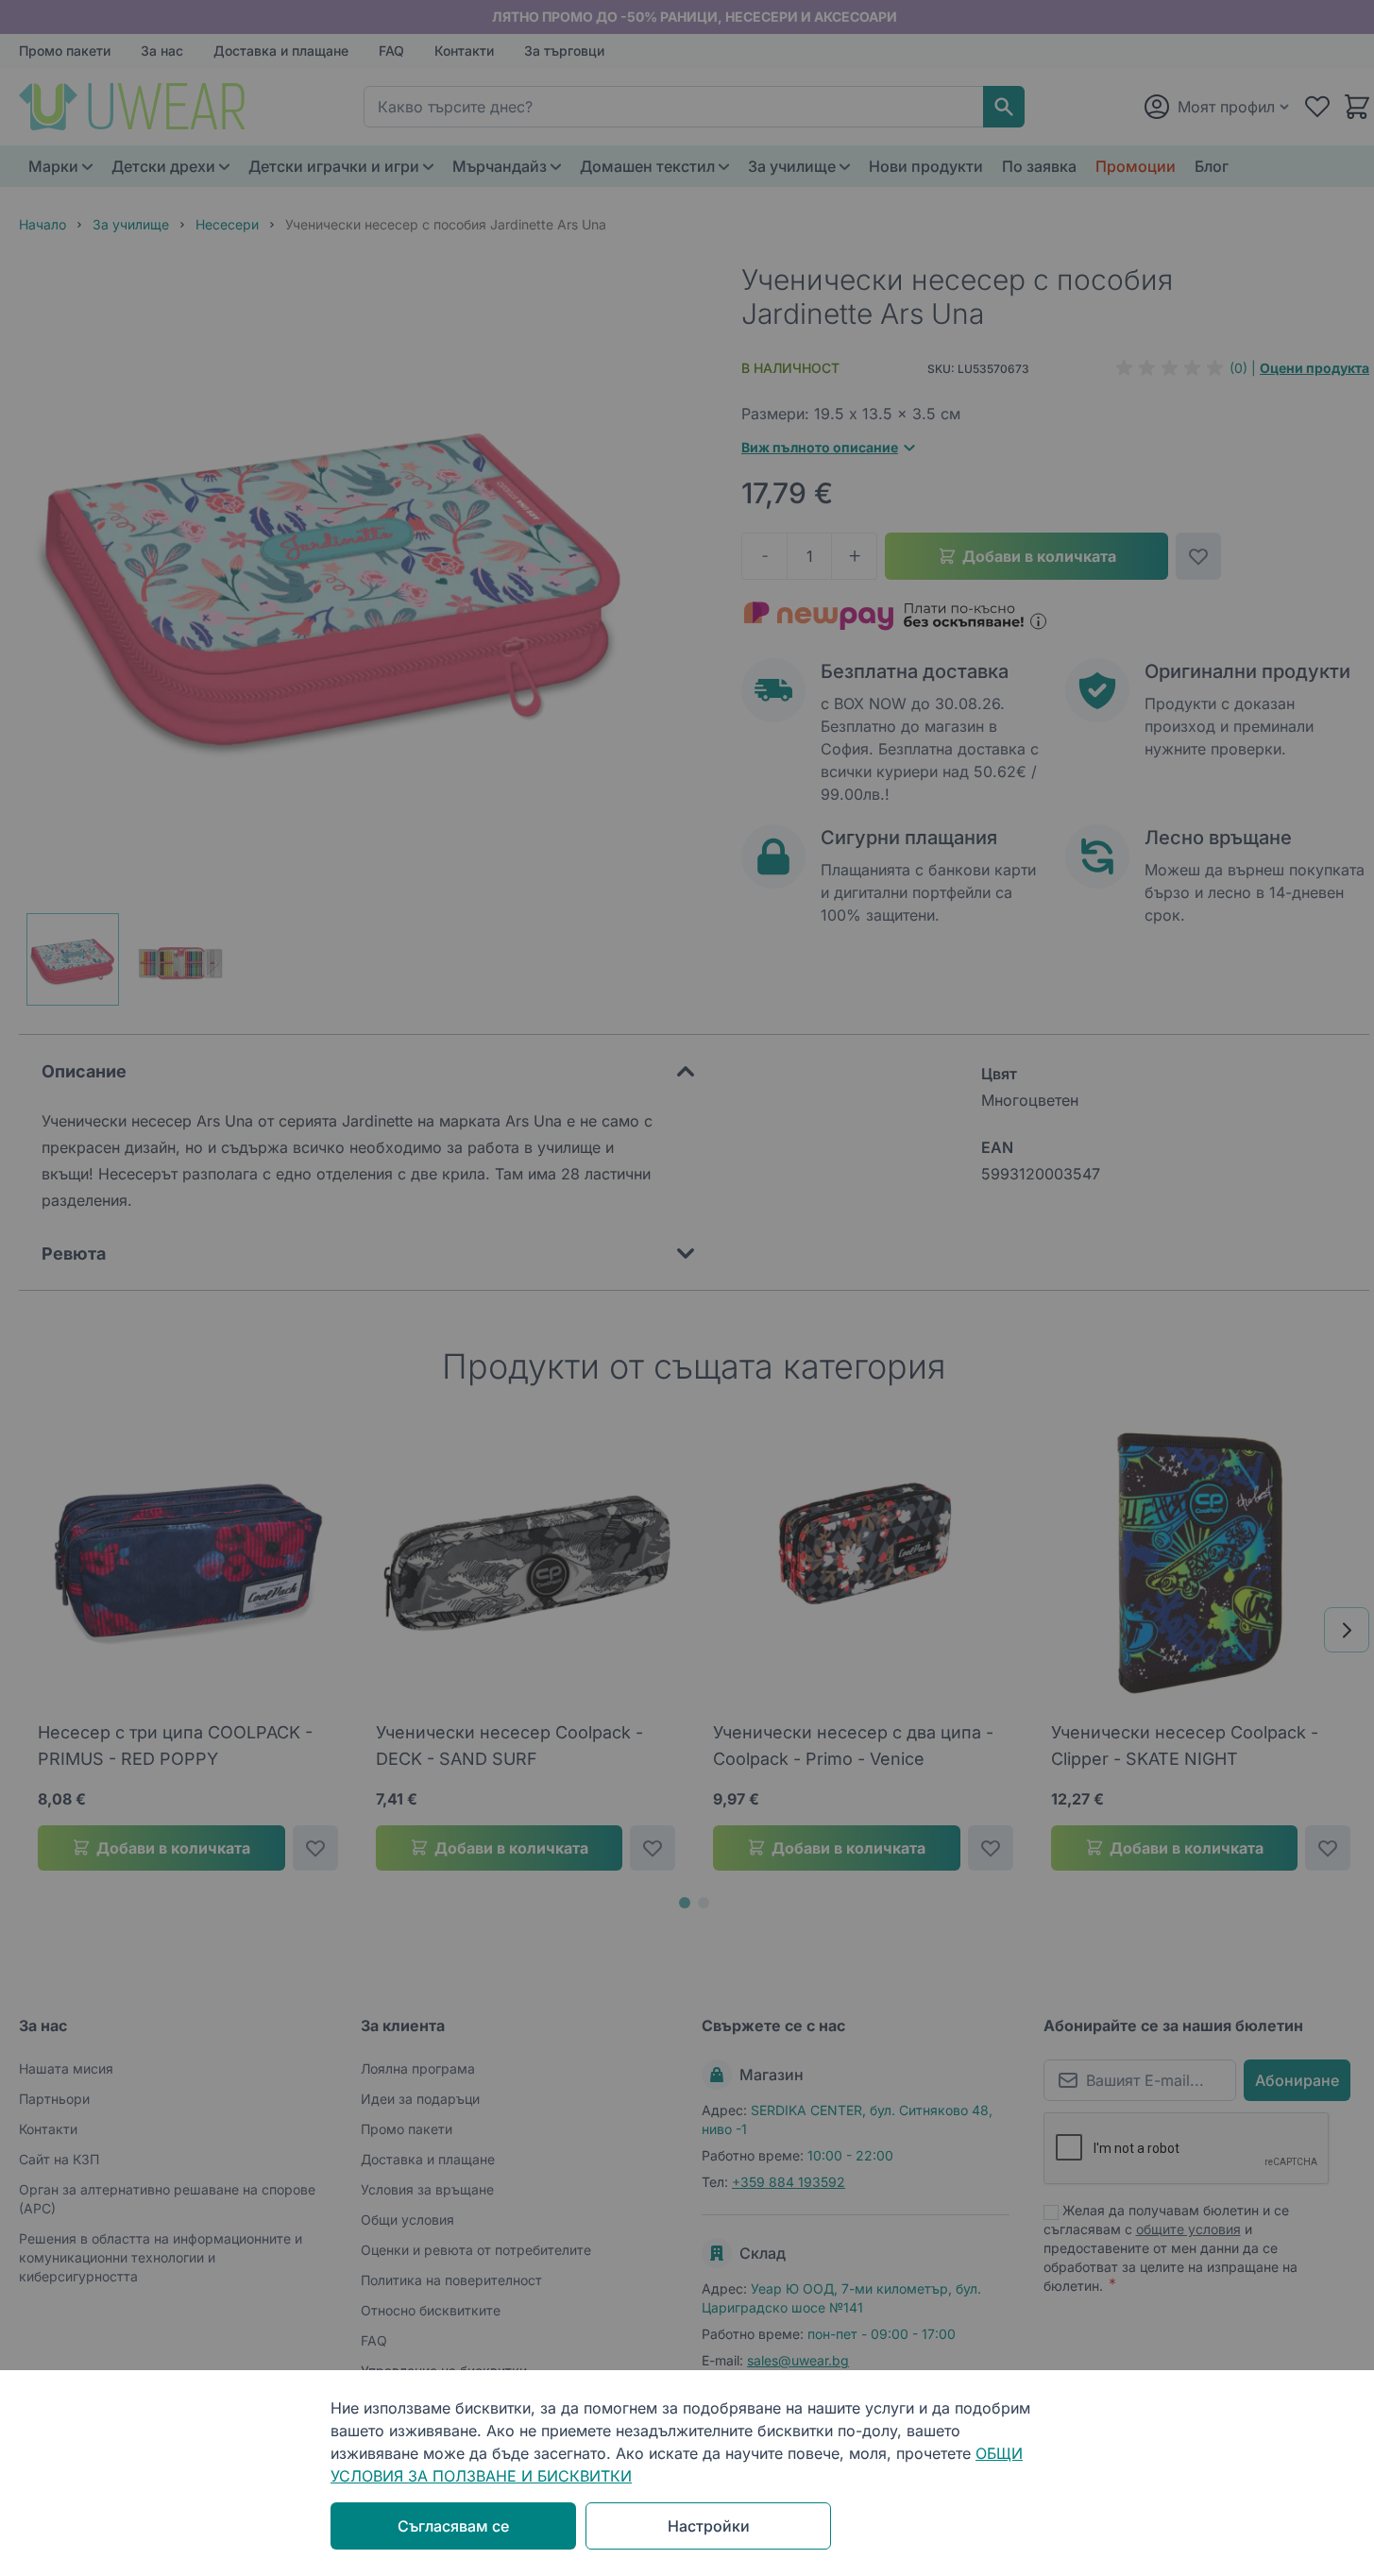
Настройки (709, 2526)
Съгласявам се (453, 2526)
